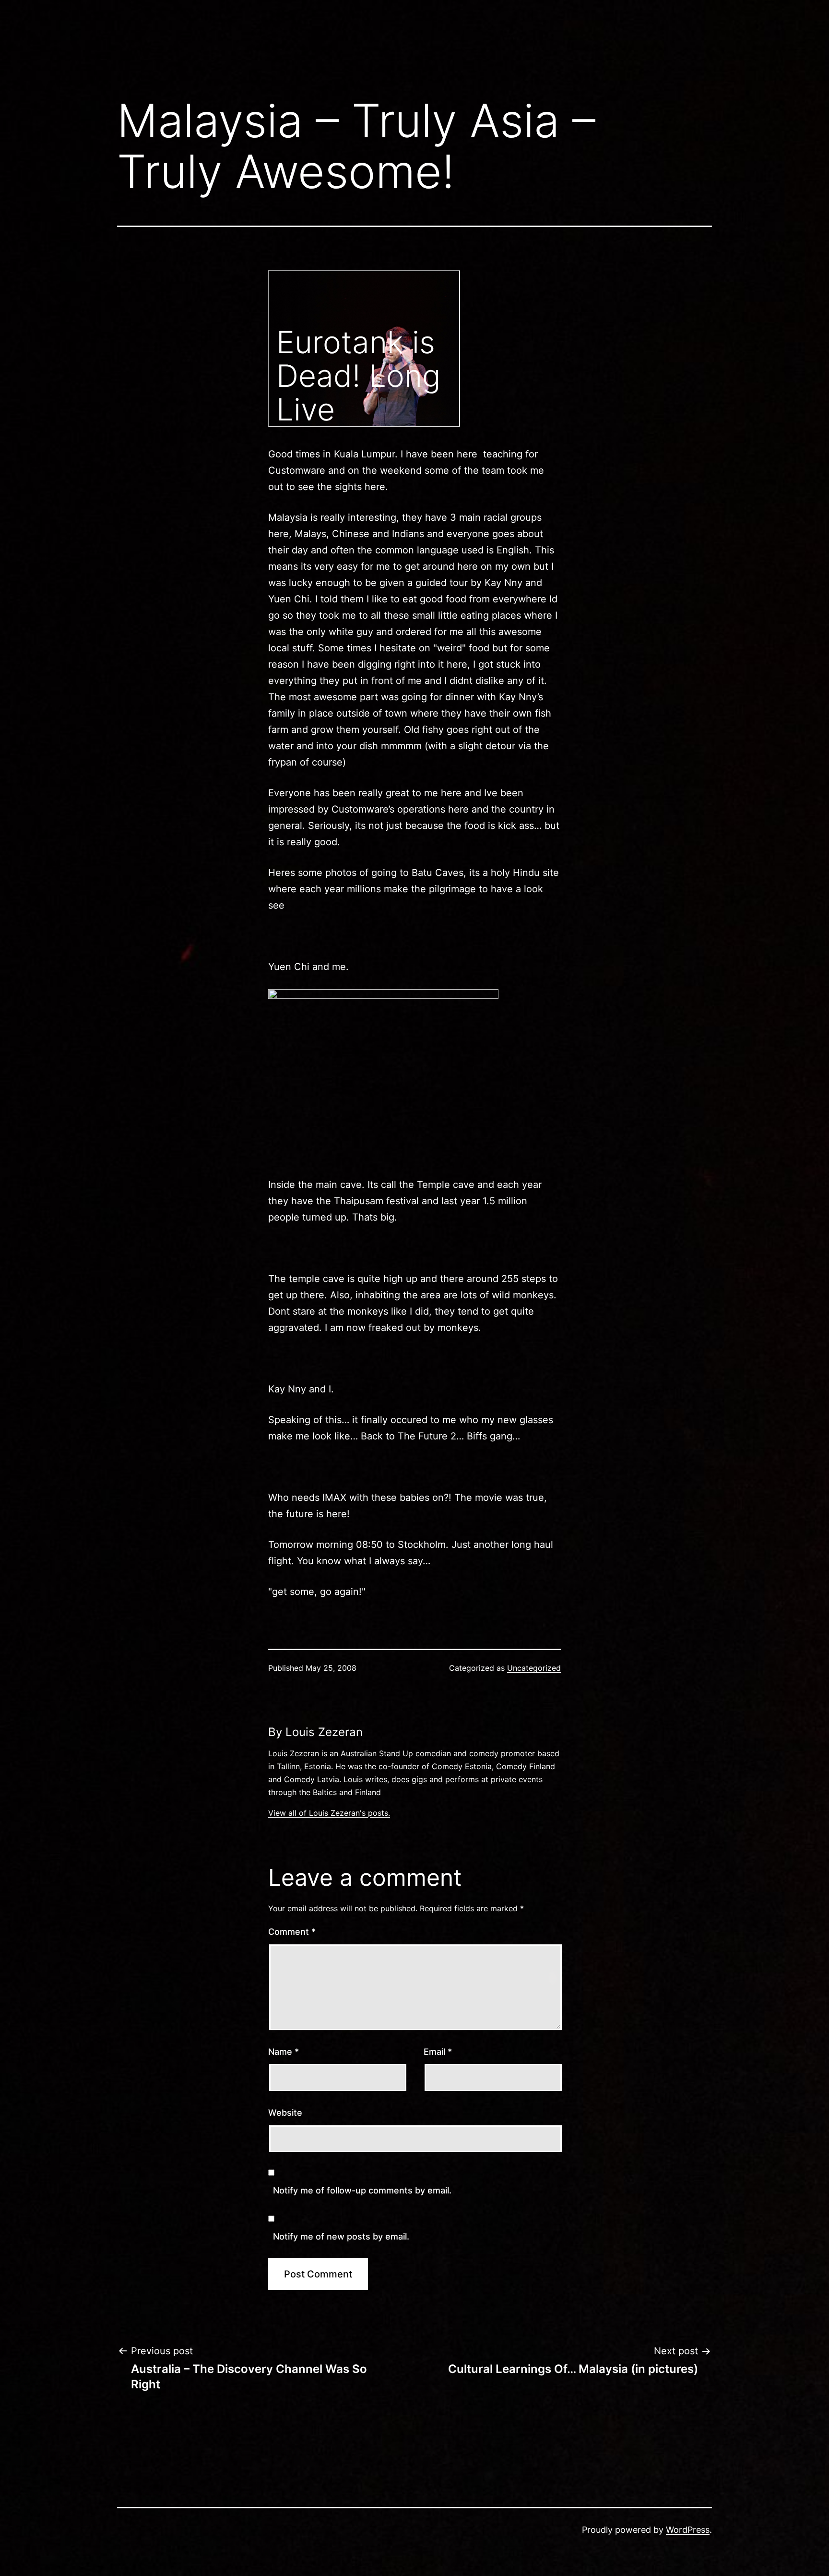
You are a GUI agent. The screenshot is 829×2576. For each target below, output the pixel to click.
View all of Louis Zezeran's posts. (329, 1813)
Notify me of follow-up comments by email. (362, 2190)
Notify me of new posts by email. (341, 2236)
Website (285, 2113)
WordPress (688, 2530)
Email (438, 2052)
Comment (292, 1932)
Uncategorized (534, 1668)
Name (284, 2052)
